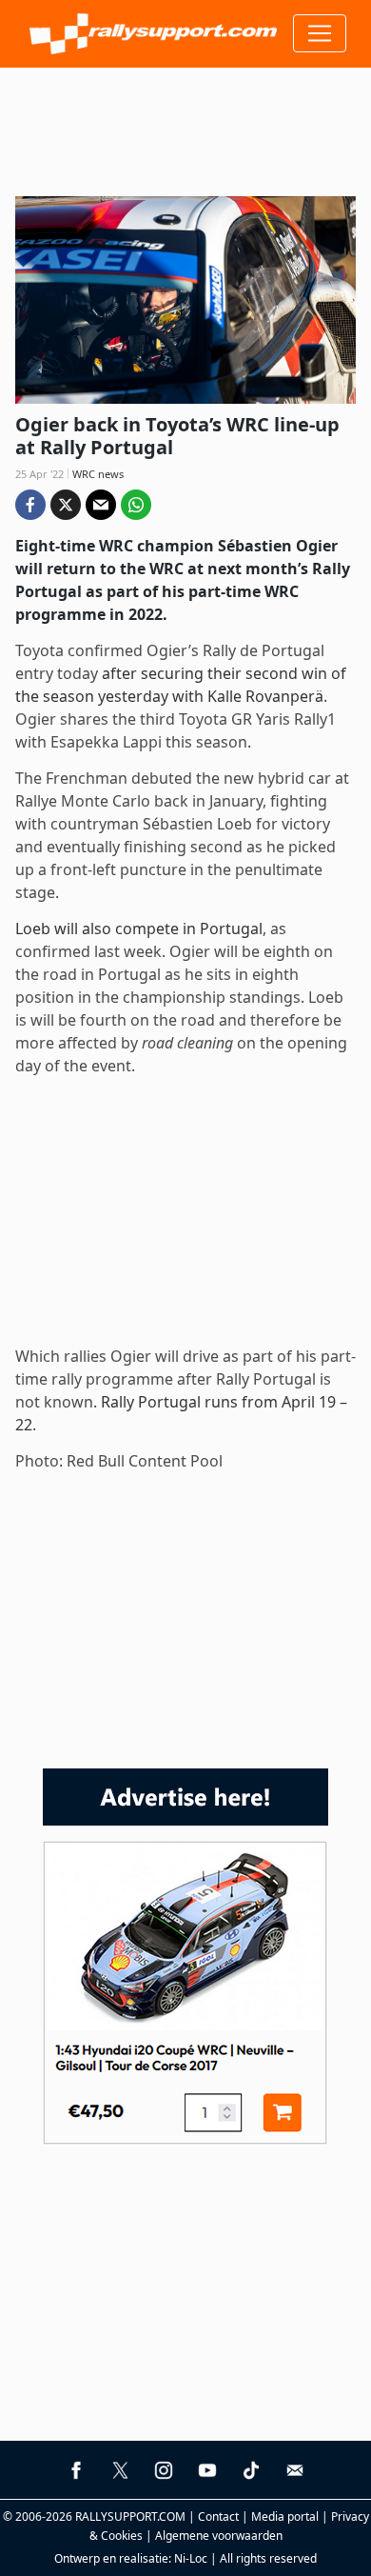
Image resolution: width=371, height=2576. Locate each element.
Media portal (285, 2516)
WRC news (98, 474)
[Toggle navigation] (320, 33)
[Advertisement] (185, 125)
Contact (218, 2516)
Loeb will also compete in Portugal (139, 929)
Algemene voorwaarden (219, 2536)
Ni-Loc (191, 2558)
